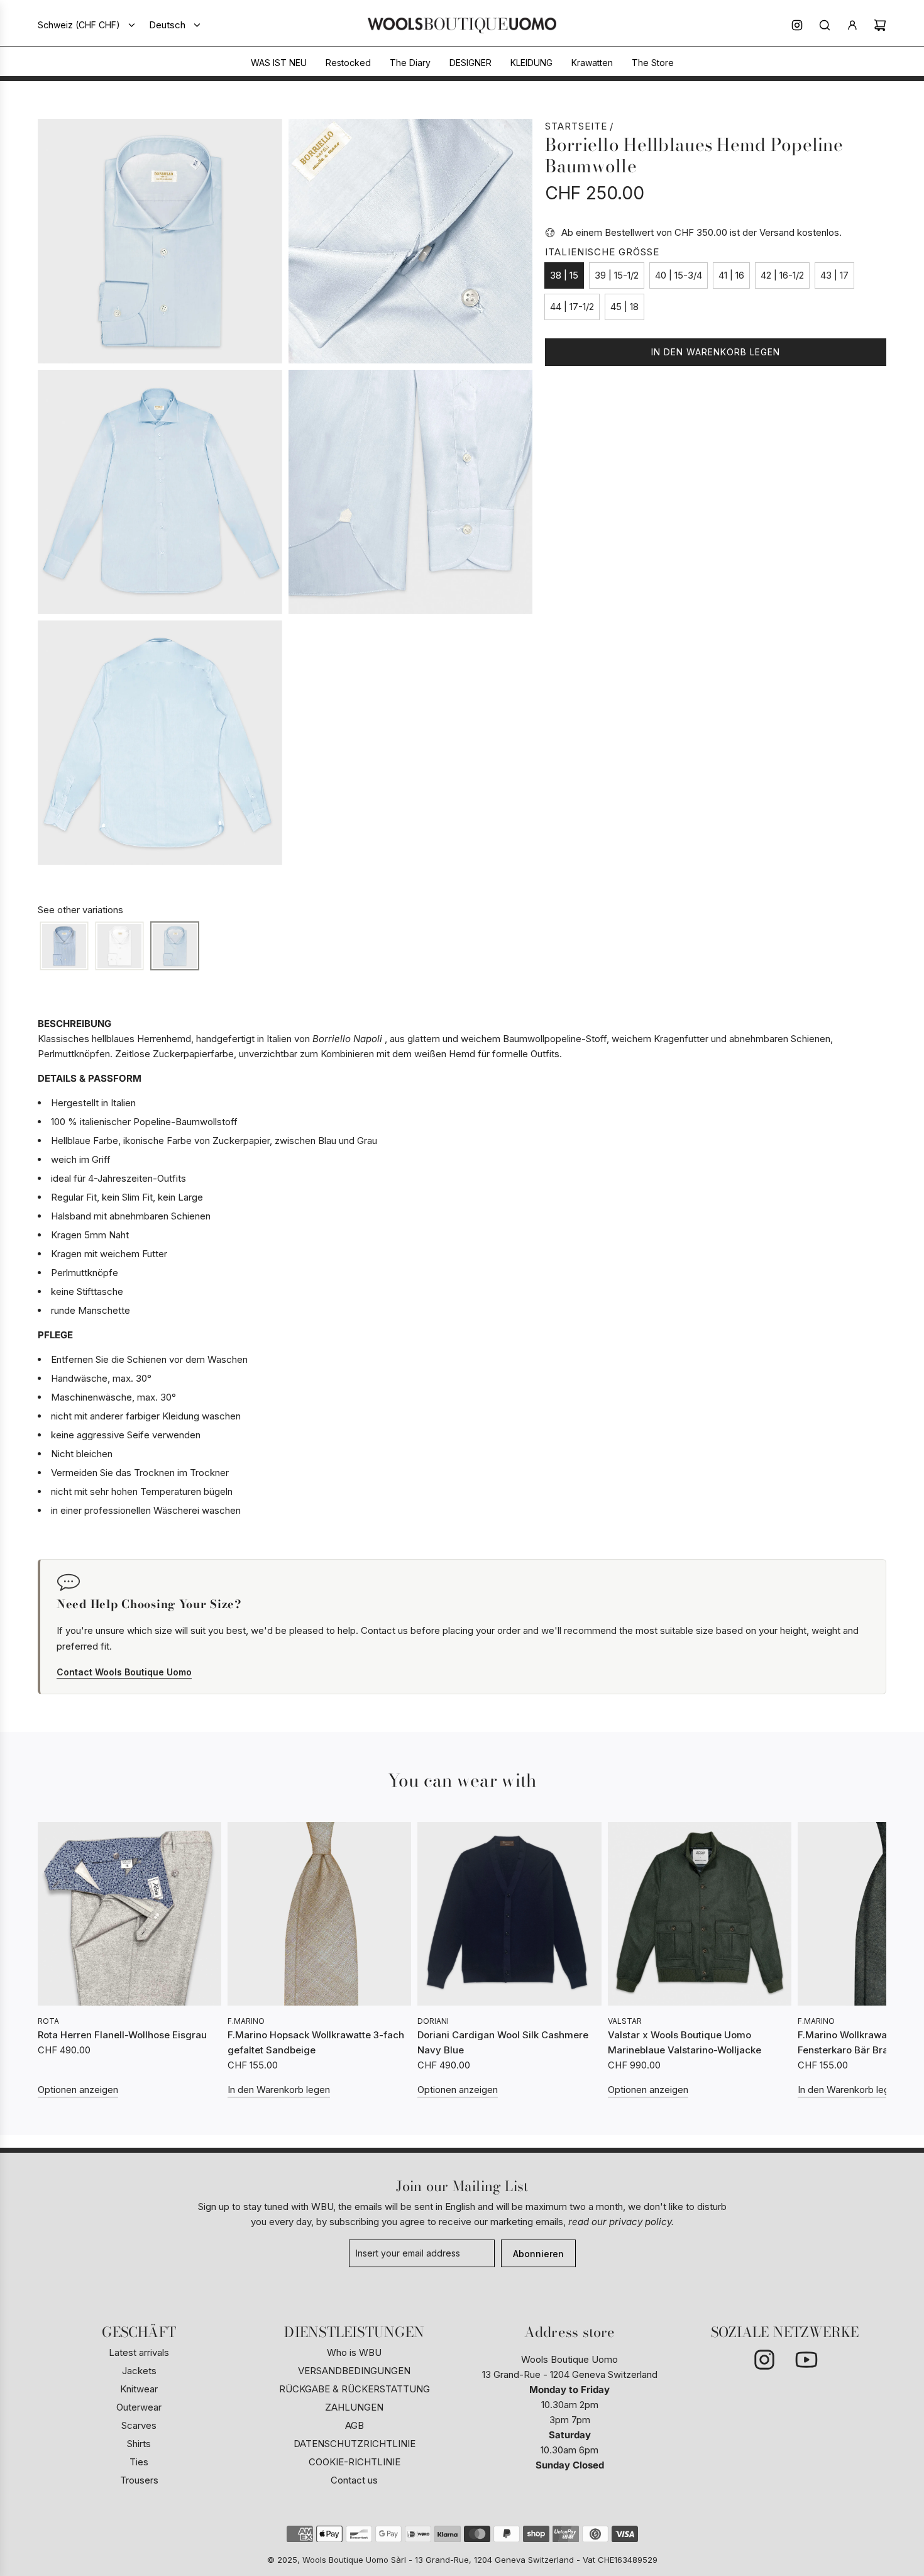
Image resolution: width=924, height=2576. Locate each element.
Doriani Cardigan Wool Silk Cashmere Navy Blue (503, 2042)
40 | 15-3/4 (679, 275)
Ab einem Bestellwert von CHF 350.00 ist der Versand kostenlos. (701, 232)
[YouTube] (806, 2360)
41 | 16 (731, 275)
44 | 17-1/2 (572, 307)
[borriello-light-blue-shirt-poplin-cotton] (175, 947)
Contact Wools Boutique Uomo (124, 1672)
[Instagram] (797, 25)
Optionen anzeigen (78, 2090)
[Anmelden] (852, 25)
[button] (52, 1960)
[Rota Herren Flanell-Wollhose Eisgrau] (129, 1914)
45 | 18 (624, 307)
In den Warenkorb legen (279, 2090)
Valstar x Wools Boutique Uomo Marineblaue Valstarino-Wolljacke (685, 2042)
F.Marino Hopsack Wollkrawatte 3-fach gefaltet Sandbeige (316, 2042)
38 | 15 (564, 275)
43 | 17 (834, 275)
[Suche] (825, 25)
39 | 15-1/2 (617, 275)
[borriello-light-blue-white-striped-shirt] (64, 947)
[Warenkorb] (880, 25)
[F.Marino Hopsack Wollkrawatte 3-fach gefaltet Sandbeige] (319, 1914)
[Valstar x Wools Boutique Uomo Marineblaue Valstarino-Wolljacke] (700, 1914)
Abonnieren (538, 2254)
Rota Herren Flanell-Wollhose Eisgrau (122, 2035)
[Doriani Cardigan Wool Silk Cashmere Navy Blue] (509, 1914)
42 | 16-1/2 (782, 275)
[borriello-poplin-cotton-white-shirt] (119, 947)
